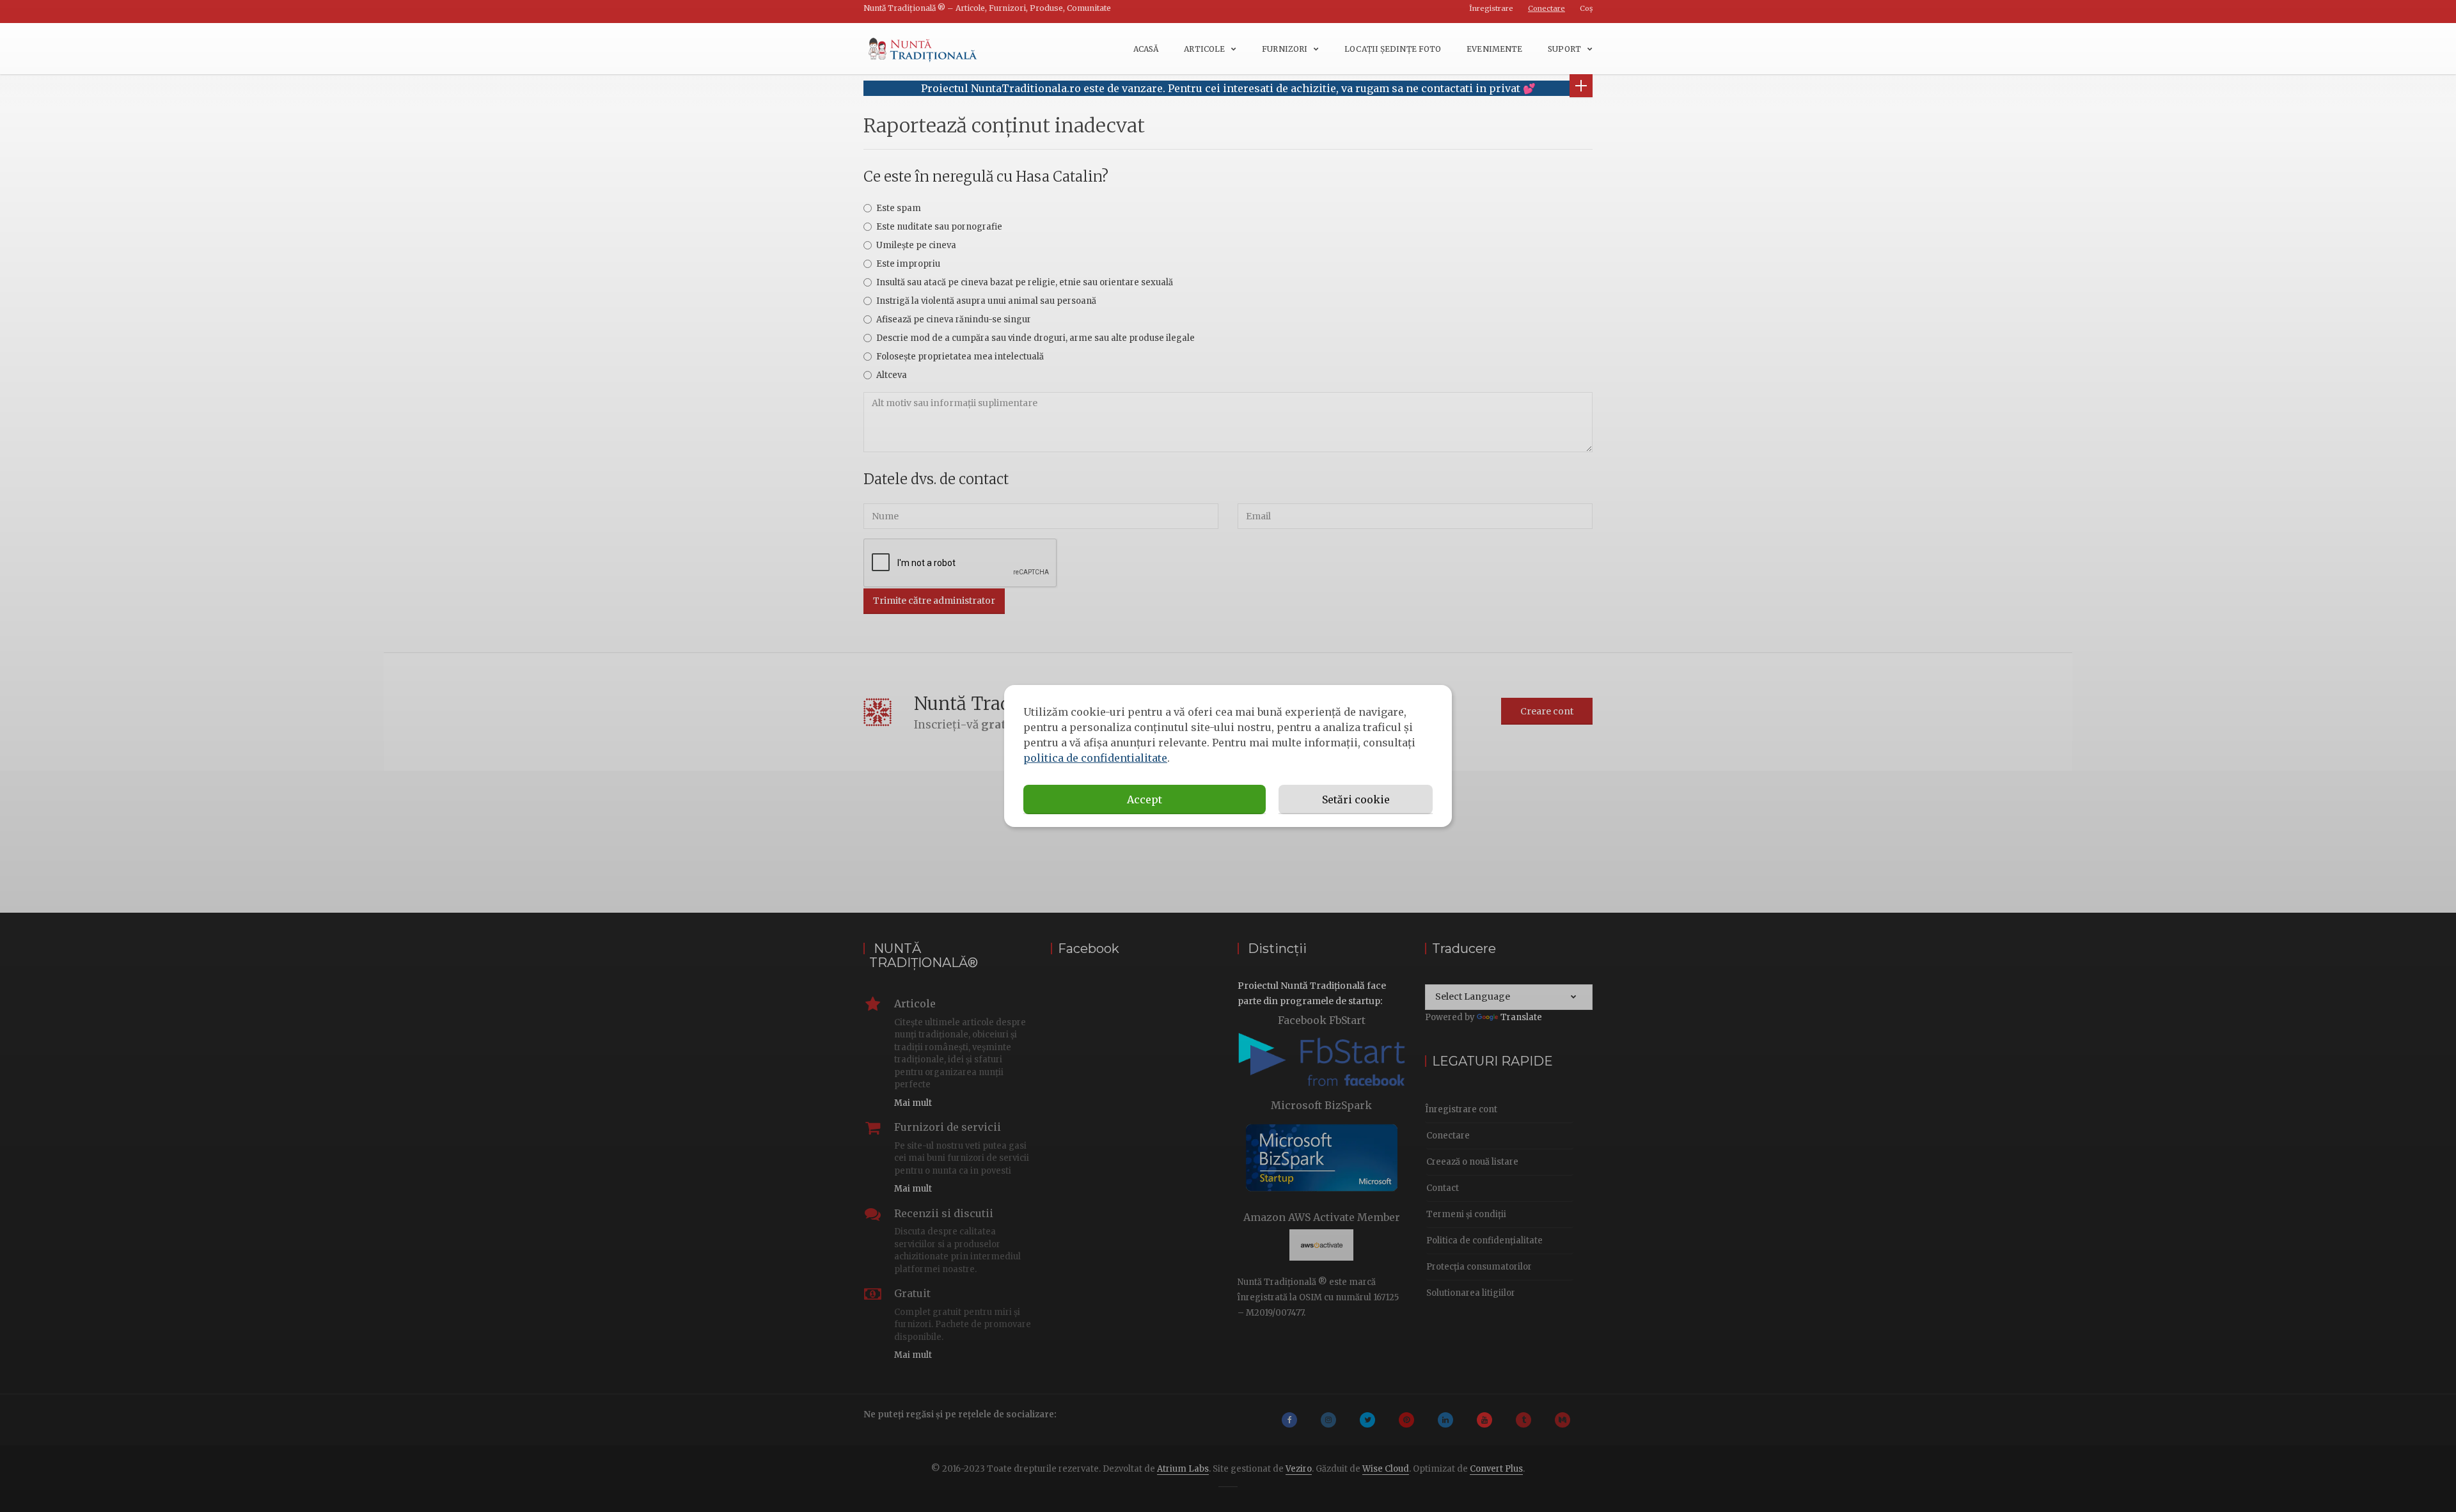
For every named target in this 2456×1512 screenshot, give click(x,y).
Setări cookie (1356, 799)
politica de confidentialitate (1095, 758)
